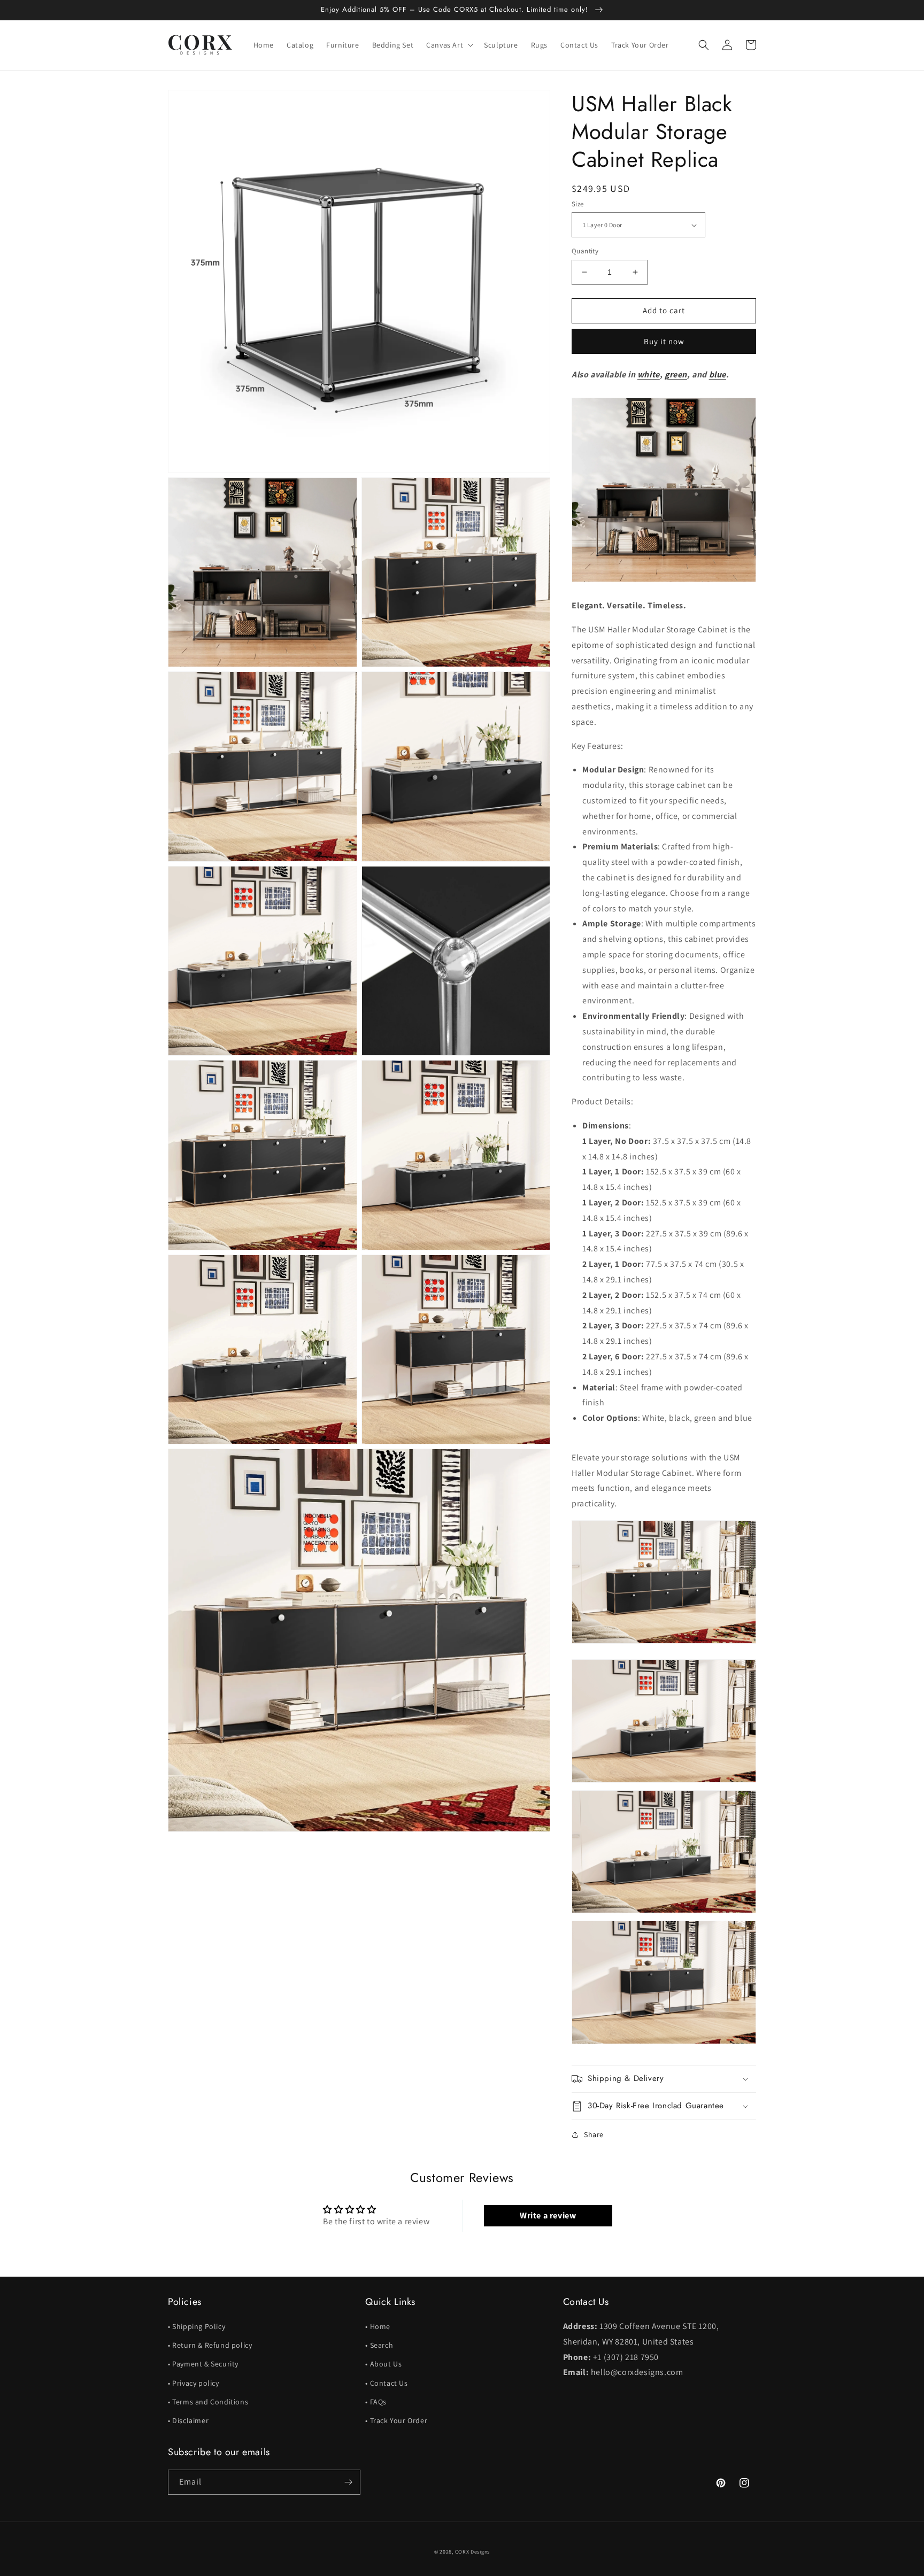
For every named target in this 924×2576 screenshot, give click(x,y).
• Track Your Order (396, 2420)
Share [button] (594, 2134)
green (676, 374)
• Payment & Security (203, 2364)
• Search (379, 2345)
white (649, 374)
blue (718, 374)
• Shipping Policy (197, 2326)
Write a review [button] (548, 2215)
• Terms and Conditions (208, 2402)
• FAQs (376, 2402)
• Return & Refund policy (210, 2345)
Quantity (585, 251)
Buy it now (664, 341)
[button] (449, 45)
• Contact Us (386, 2383)
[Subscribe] (348, 2482)
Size (578, 204)
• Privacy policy (194, 2383)
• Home (378, 2326)
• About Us (383, 2364)
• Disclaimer (188, 2420)
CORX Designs (472, 2552)
